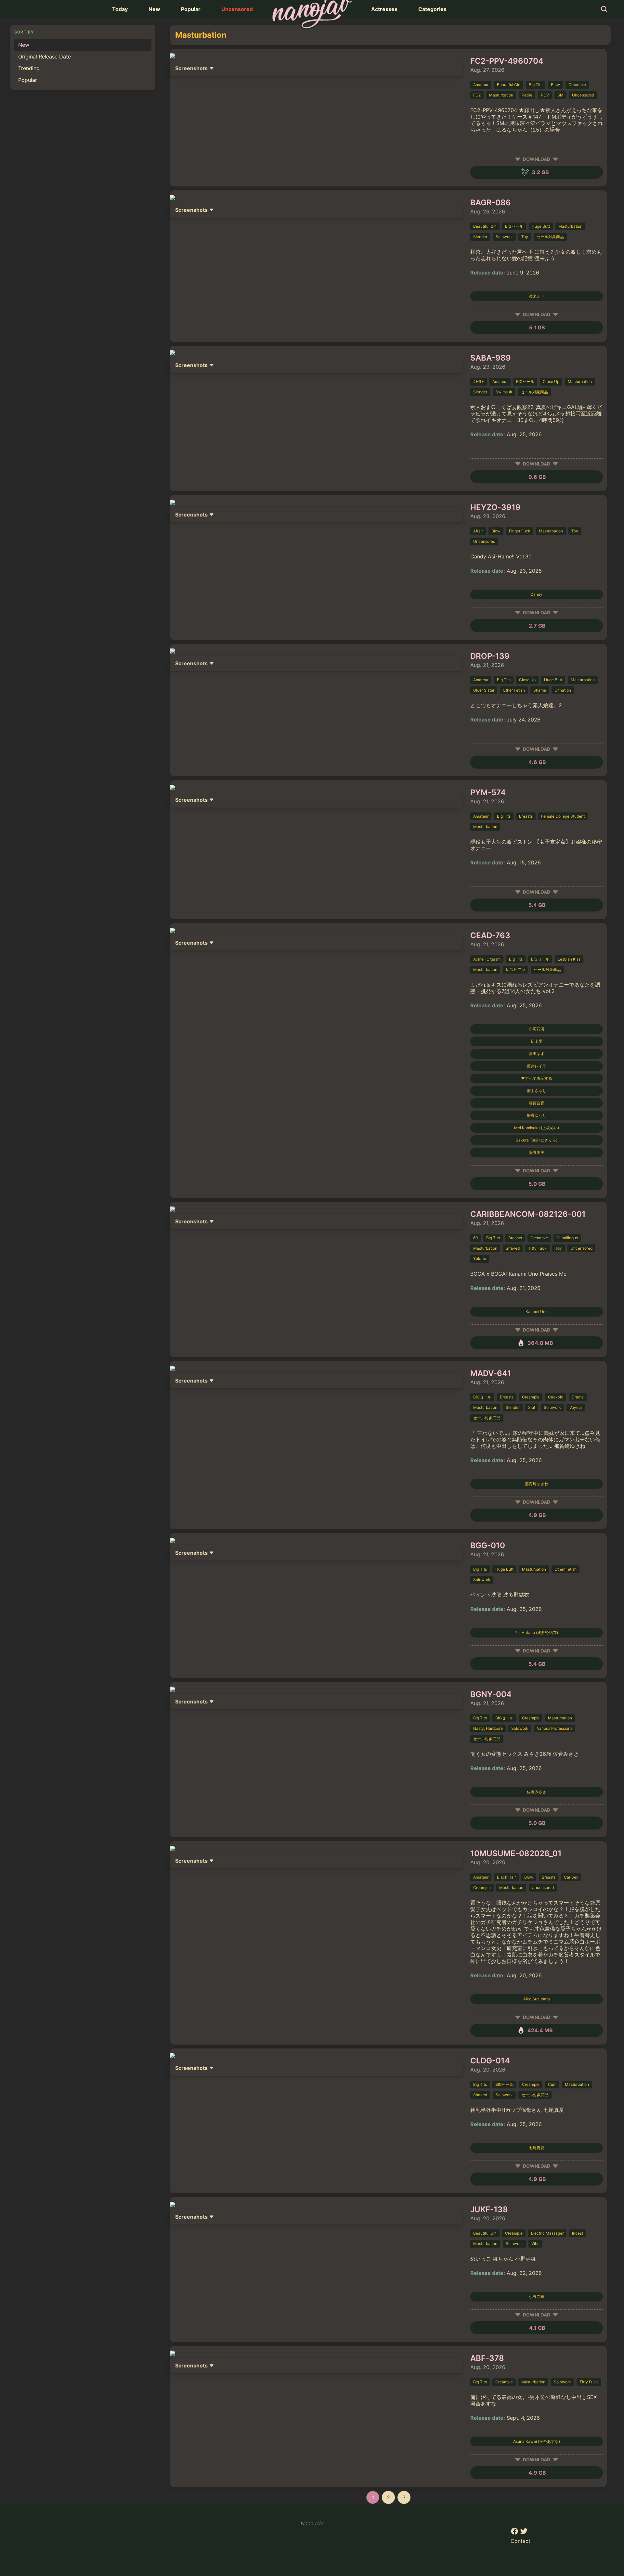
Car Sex (571, 1877)
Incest (578, 2233)
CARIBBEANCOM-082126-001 (528, 1214)
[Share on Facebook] (515, 2533)
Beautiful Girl (509, 85)
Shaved (513, 1248)
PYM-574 (488, 792)
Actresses (384, 9)
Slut (532, 1407)
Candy (536, 594)
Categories (432, 9)
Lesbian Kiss (569, 959)
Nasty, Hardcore (488, 1728)
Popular (191, 9)
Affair (478, 531)
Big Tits (536, 85)
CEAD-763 (490, 935)
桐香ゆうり (537, 1115)
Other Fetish (514, 690)
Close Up (551, 382)
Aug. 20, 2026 (488, 1862)
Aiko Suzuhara (537, 1999)
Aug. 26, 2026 (488, 211)
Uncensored (237, 9)
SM (560, 95)
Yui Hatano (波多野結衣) (536, 1632)
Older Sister (484, 690)
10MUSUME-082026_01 (516, 1853)
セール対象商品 (550, 237)
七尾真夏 (537, 2148)
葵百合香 (537, 1103)
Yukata (480, 1259)
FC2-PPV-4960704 (507, 61)
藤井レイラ (537, 1066)
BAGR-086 (491, 203)
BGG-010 (488, 1545)
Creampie (577, 85)
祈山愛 (537, 1041)
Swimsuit (504, 392)
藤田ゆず (537, 1054)
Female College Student (563, 816)
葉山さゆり (537, 1091)
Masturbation (501, 95)
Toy (525, 237)
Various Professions (555, 1728)
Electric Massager (547, 2233)
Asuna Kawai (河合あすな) (537, 2441)
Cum (552, 2084)
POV (545, 95)
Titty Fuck (537, 1248)
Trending (29, 68)
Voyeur (576, 1407)
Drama (578, 1397)
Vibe (535, 2244)
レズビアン (515, 969)
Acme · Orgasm (487, 959)
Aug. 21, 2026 (487, 665)
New (154, 9)
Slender (480, 237)
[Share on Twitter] (524, 2533)
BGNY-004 (491, 1694)
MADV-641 (491, 1373)
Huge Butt (541, 226)
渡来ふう (537, 296)
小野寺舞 (537, 2296)
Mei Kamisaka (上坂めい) (537, 1128)
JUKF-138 (489, 2209)
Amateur (481, 85)
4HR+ (479, 382)
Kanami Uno (537, 1312)
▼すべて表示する (537, 1078)
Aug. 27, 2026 (487, 70)
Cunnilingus (567, 1238)
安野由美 (537, 1152)
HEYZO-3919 (495, 507)
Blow (555, 85)
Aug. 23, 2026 (488, 367)
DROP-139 (490, 656)
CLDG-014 (490, 2061)
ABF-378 (487, 2358)
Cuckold (556, 1397)
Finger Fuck (520, 531)
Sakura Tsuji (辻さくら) (537, 1140)
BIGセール (514, 226)
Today (120, 9)
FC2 (477, 95)
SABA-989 (491, 358)
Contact (520, 2541)
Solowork (504, 237)
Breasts (526, 816)
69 (475, 1238)
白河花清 (537, 1029)
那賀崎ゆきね (537, 1484)
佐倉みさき (537, 1792)
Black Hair (506, 1877)
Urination (563, 690)
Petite (527, 95)
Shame (540, 690)
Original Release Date (45, 57)
